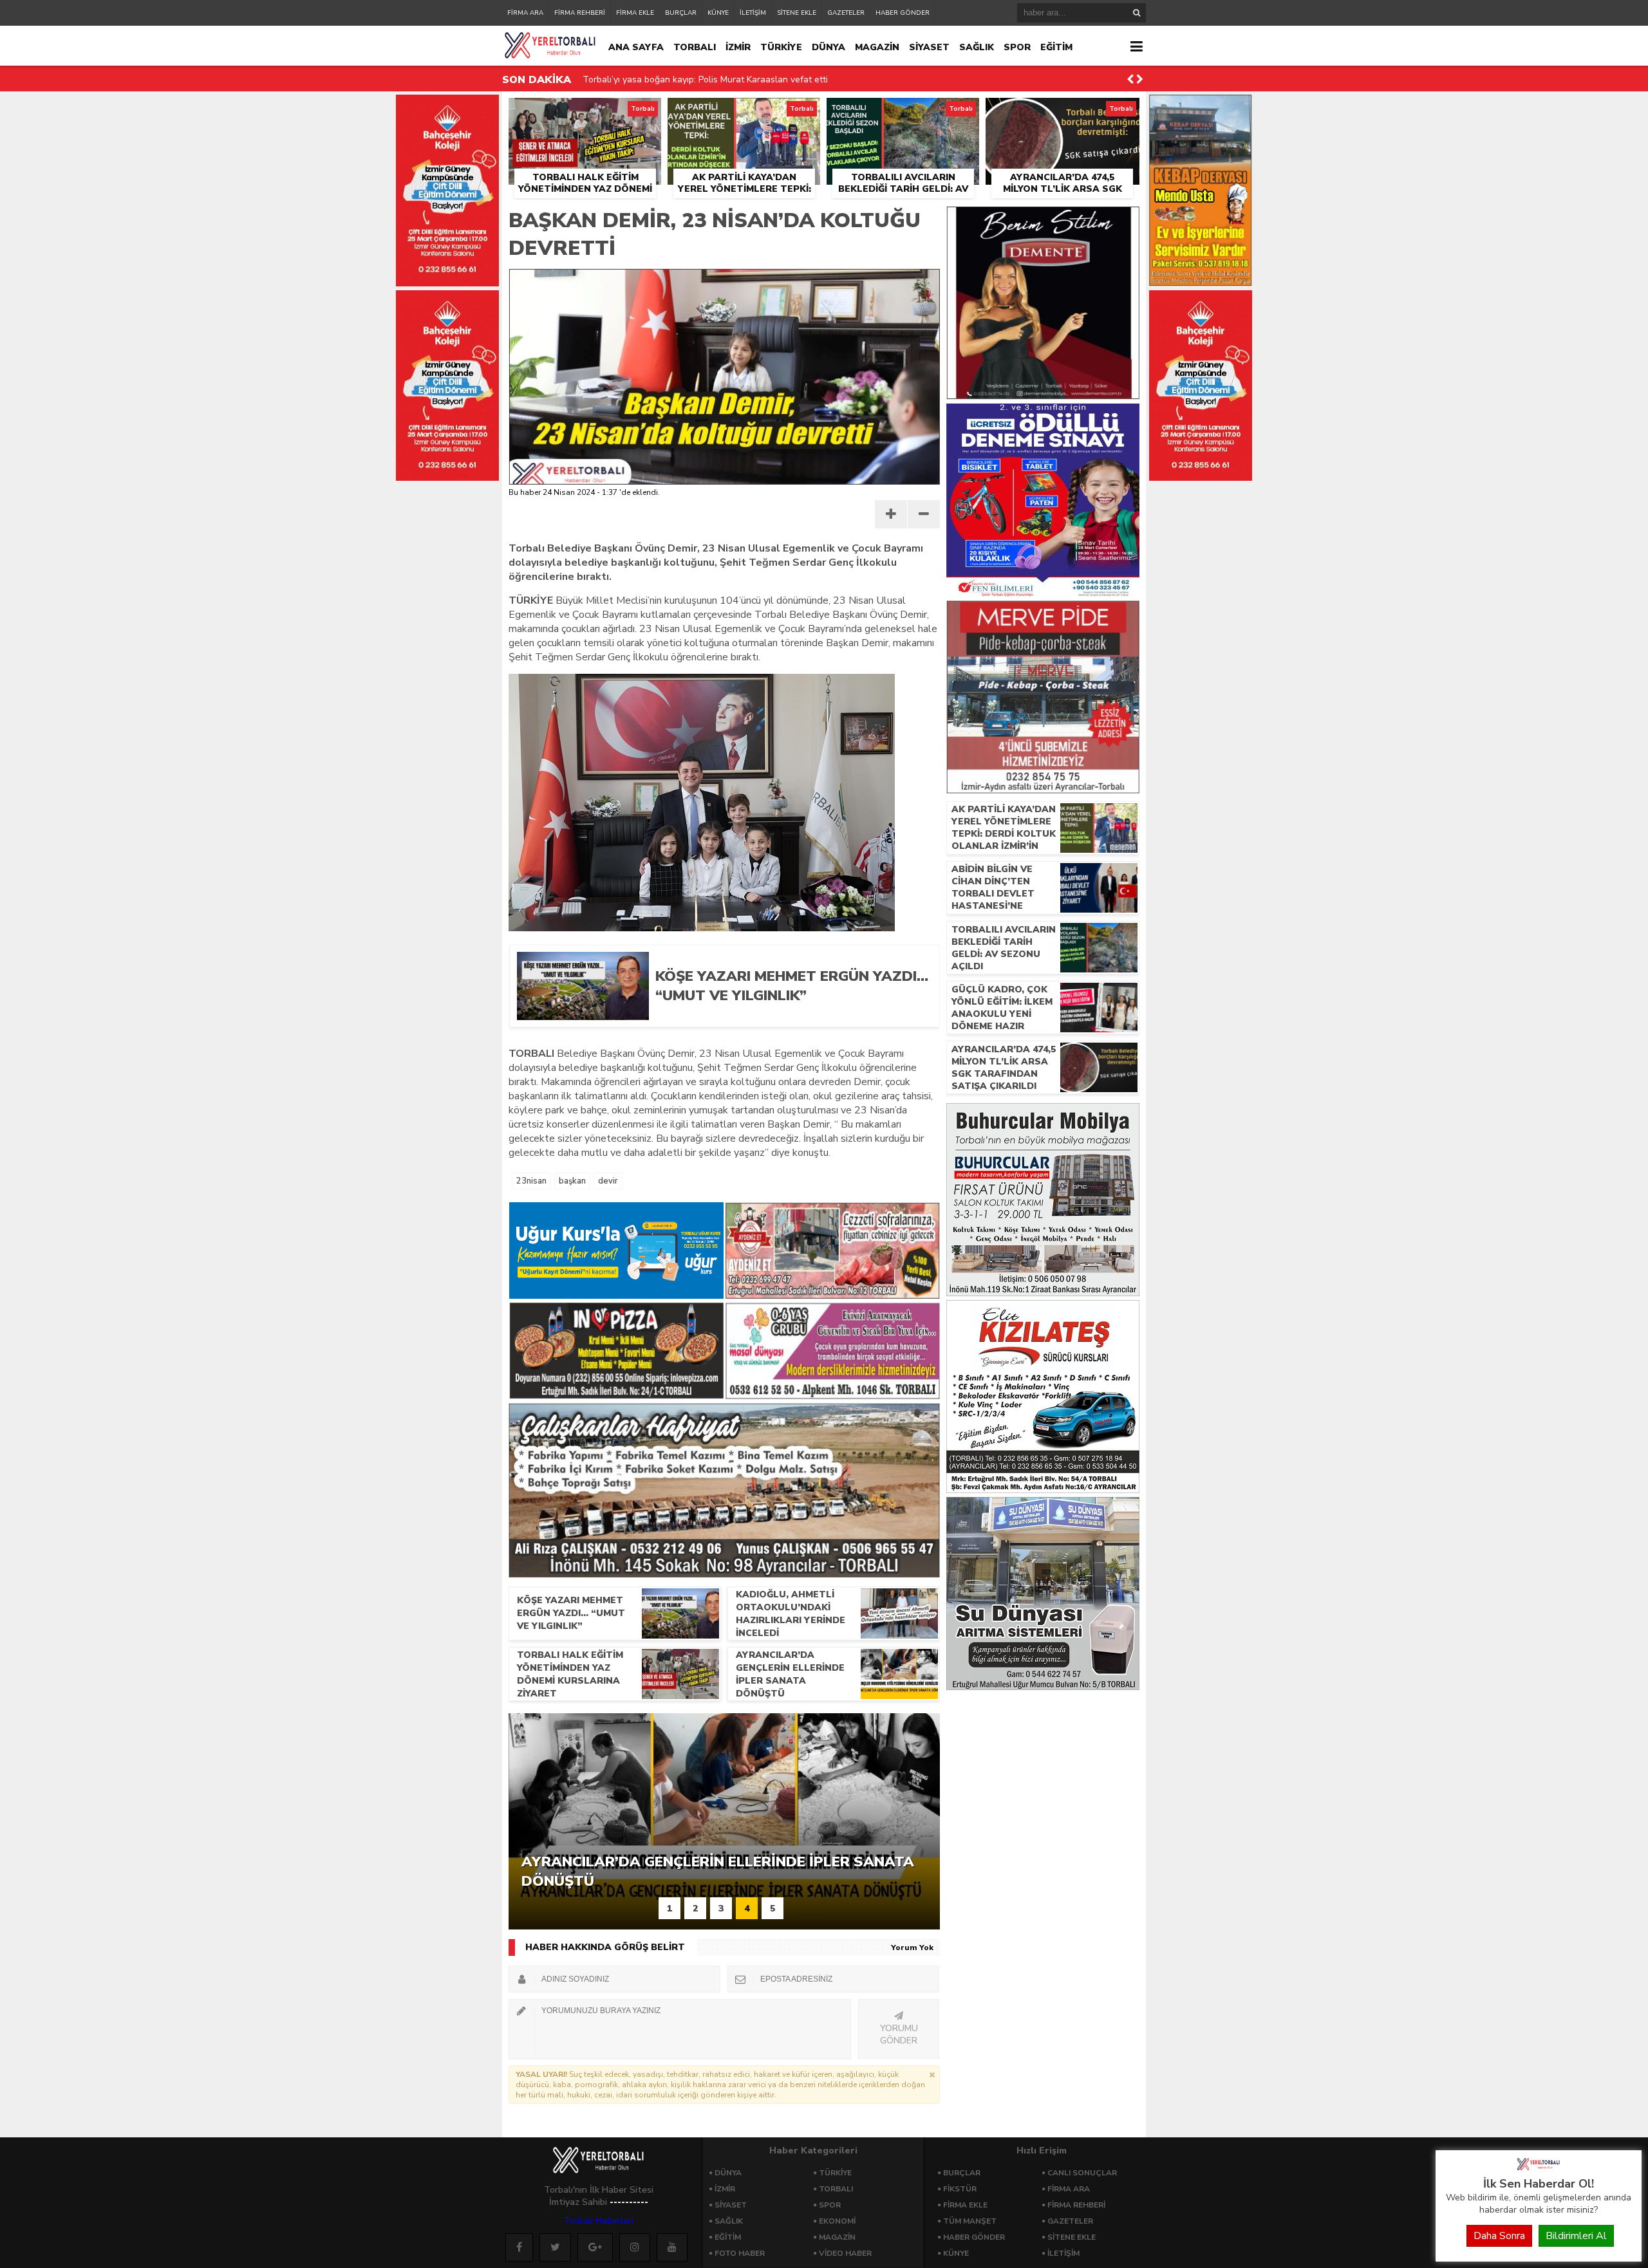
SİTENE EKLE (797, 13)
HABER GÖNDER (903, 13)
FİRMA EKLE (635, 13)
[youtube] (672, 2247)
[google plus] (595, 2247)
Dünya (728, 2173)
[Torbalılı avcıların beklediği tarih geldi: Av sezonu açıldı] (903, 113)
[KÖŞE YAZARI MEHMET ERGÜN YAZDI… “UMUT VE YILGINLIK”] (787, 1016)
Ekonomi (837, 2221)
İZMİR (738, 47)
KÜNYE (718, 13)
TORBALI (695, 47)
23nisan (531, 1181)
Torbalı (836, 2189)
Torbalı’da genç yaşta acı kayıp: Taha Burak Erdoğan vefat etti (710, 79)
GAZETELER (846, 13)
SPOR (1017, 47)
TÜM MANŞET (970, 2221)
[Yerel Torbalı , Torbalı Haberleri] (1539, 2169)
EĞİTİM (1056, 47)
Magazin (837, 2237)
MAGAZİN (877, 47)
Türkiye (835, 2173)
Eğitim (728, 2237)
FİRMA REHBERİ (580, 13)
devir (608, 1181)
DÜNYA (829, 47)
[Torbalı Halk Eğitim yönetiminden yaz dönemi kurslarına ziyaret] (585, 113)
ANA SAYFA (636, 47)
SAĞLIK (977, 47)
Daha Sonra (1499, 2236)
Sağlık (729, 2221)
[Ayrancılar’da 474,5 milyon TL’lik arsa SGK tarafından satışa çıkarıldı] (1063, 113)
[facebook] (519, 2247)
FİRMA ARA (525, 13)
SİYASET (929, 47)
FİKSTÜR (960, 2189)
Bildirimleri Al (1576, 2236)
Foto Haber (740, 2253)
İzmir (725, 2189)
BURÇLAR (681, 13)
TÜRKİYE (781, 47)
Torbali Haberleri (599, 2221)
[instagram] (635, 2247)
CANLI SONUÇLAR (1082, 2173)
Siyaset (731, 2205)
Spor (830, 2205)
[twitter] (555, 2247)
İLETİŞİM (753, 13)
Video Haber (845, 2253)
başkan (572, 1181)
